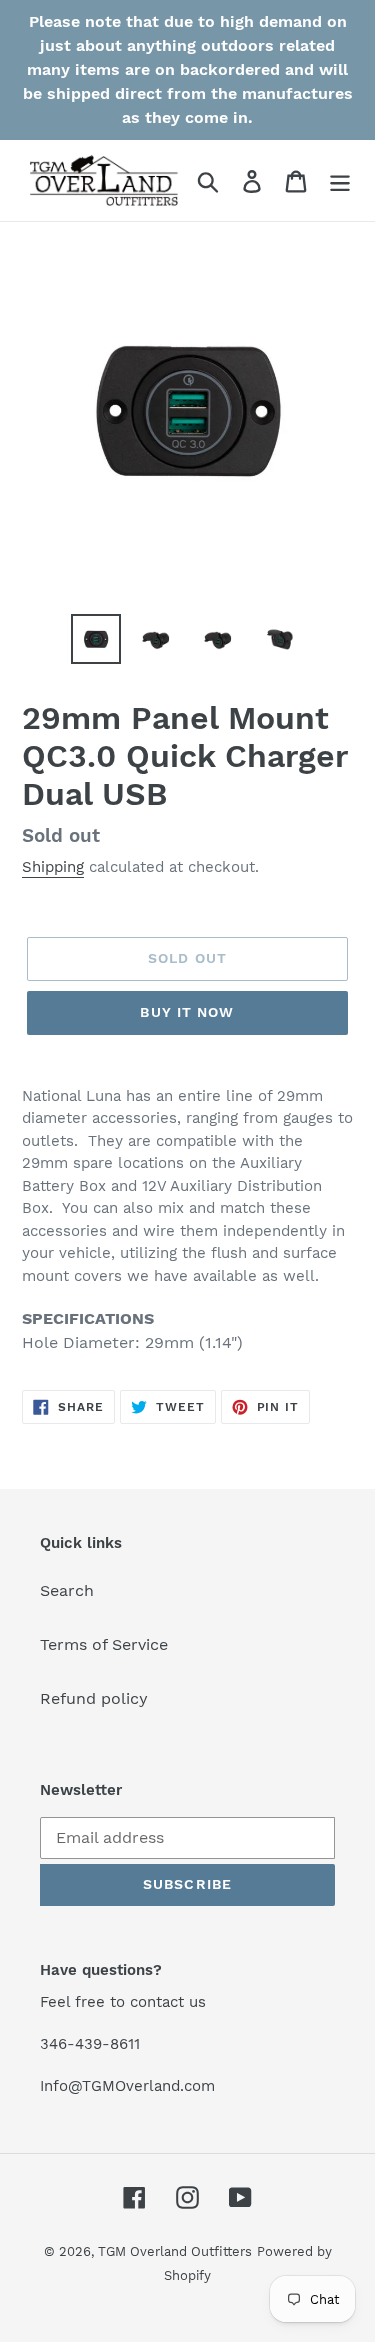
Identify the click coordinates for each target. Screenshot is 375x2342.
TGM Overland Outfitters (175, 2251)
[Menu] (340, 180)
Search (67, 1590)
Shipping (53, 867)
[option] (96, 639)
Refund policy (94, 1698)
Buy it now (187, 1012)
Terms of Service (104, 1644)
